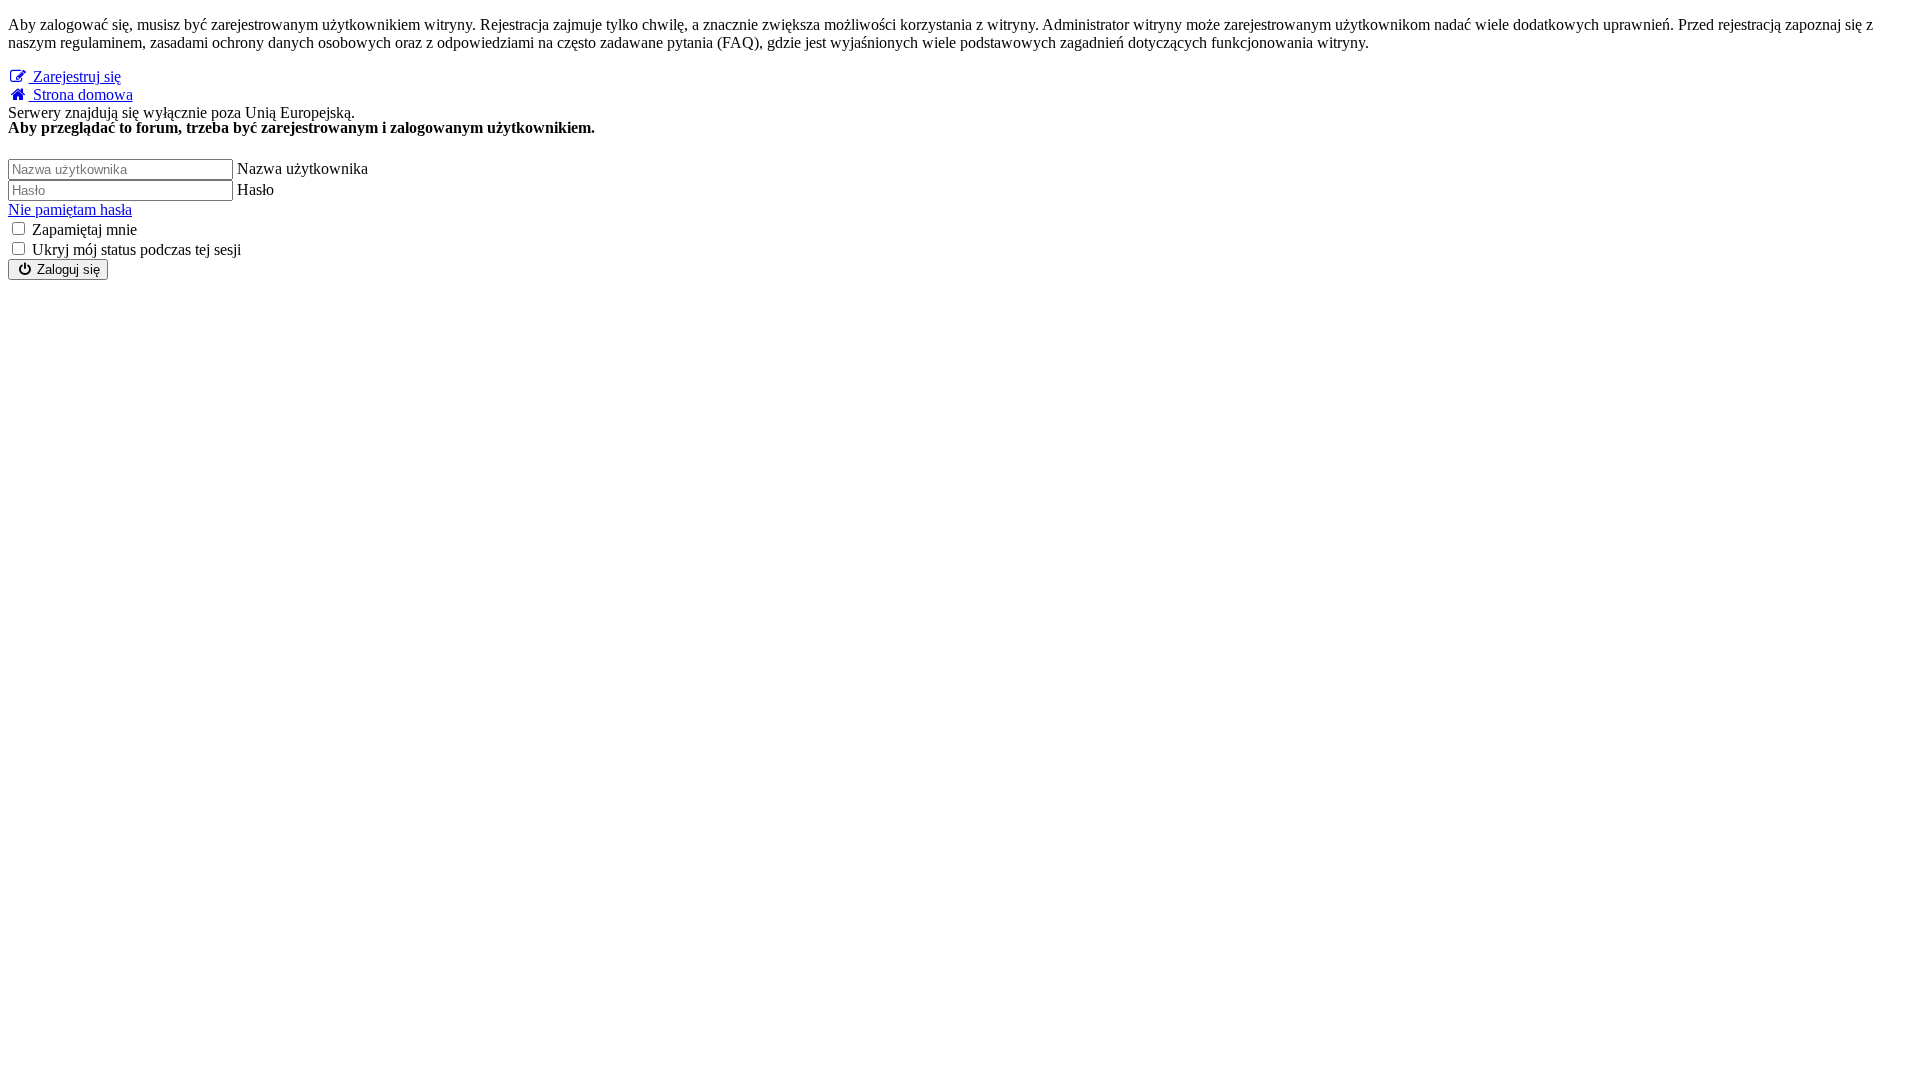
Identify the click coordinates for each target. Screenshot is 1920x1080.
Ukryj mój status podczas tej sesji (136, 249)
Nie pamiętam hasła (70, 209)
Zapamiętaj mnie (84, 229)
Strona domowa (81, 94)
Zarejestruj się (75, 76)
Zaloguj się (66, 269)
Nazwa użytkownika (302, 168)
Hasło (255, 189)
